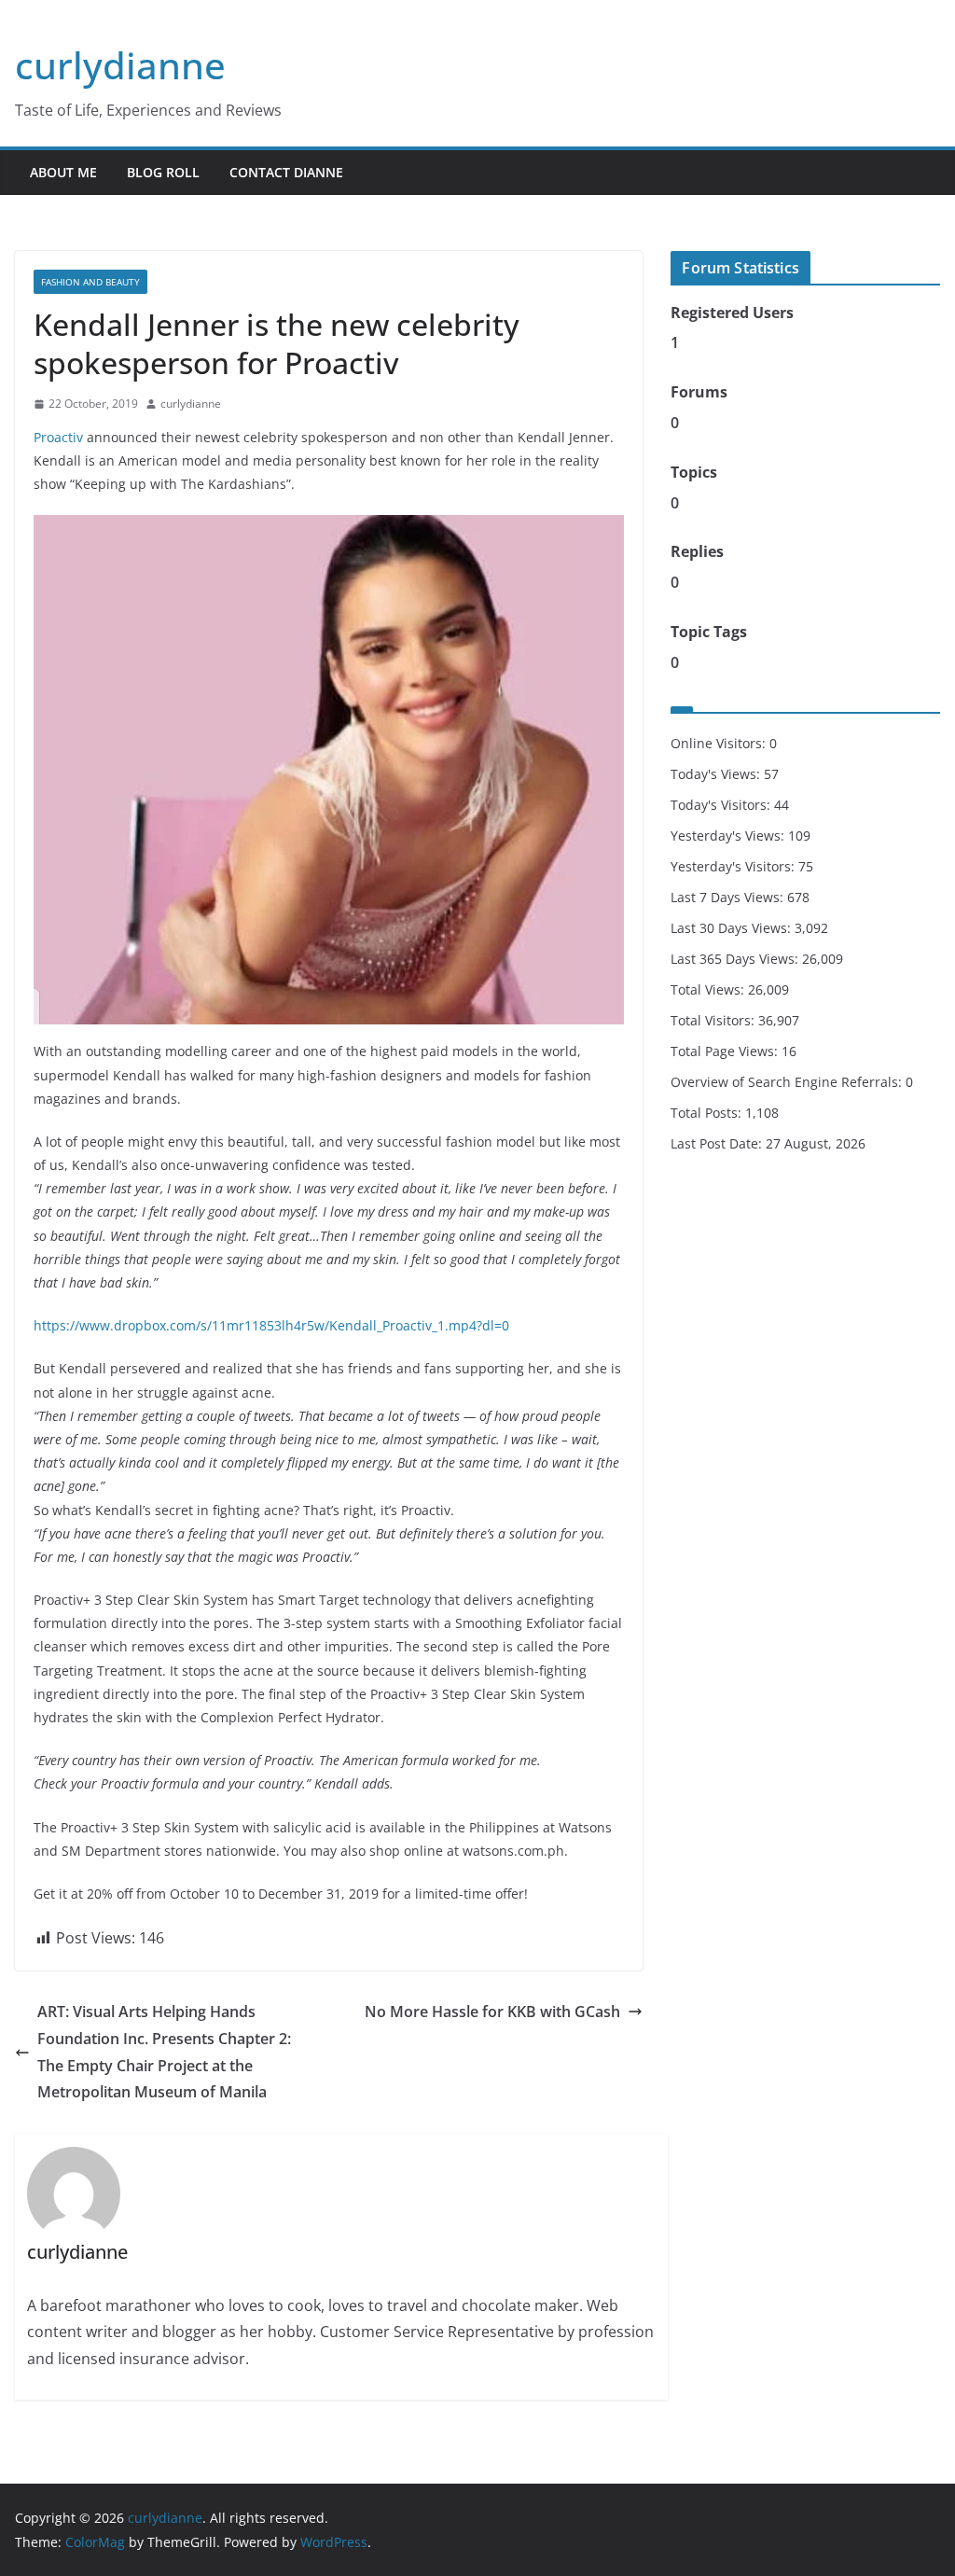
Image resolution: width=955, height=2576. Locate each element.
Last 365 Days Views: (736, 959)
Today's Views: (717, 774)
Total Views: (709, 989)
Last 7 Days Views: (729, 897)
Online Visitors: (720, 743)
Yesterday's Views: (729, 835)
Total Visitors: (714, 1020)
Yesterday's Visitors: (734, 866)
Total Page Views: (726, 1051)
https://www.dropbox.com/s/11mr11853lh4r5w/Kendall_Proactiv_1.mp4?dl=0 (271, 1325)
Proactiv (58, 437)
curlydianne (120, 65)
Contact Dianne (286, 172)
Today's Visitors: (722, 805)
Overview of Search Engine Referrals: (788, 1082)
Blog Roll (163, 172)
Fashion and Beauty (90, 282)
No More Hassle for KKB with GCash (492, 2012)
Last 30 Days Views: (733, 928)
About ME (63, 172)
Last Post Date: (718, 1143)
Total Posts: (708, 1113)
